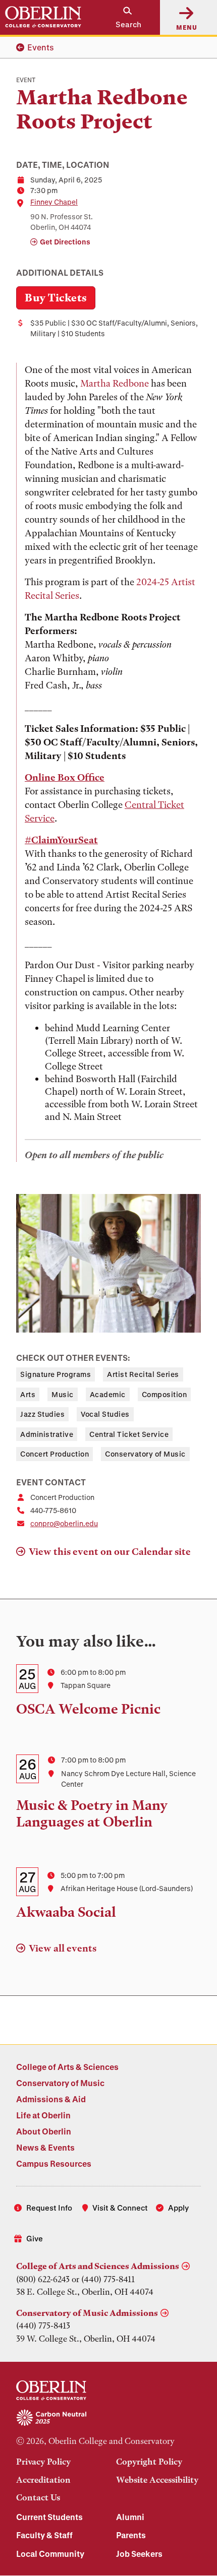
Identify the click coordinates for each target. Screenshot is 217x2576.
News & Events (45, 2147)
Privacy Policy (43, 2462)
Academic (108, 1394)
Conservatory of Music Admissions (87, 2313)
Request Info (49, 2208)
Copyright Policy (149, 2462)
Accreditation (43, 2480)
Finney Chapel (54, 202)
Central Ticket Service (129, 1434)
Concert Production (55, 1454)
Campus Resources (54, 2163)
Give (35, 2238)
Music (63, 1394)
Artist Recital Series (143, 1374)
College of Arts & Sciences (67, 2067)
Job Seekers (139, 2554)
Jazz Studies (42, 1414)
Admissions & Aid (51, 2099)
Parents (131, 2535)
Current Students (49, 2517)
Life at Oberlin (43, 2115)
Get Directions (65, 242)
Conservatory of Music (145, 1454)
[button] (123, 17)
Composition (165, 1394)
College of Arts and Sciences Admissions (98, 2266)
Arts (28, 1394)
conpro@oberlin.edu (64, 1523)
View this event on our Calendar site (110, 1552)
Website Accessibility (157, 2480)
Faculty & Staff (44, 2535)
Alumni (130, 2517)
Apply (178, 2208)
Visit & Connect (120, 2208)
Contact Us (38, 2497)
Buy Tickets (56, 298)
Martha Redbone (115, 383)
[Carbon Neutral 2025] (108, 2418)
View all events (63, 1948)
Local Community (50, 2554)
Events (41, 47)
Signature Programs (56, 1374)
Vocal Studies (105, 1414)
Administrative (47, 1434)
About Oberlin (44, 2131)
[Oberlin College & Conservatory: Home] (43, 17)
